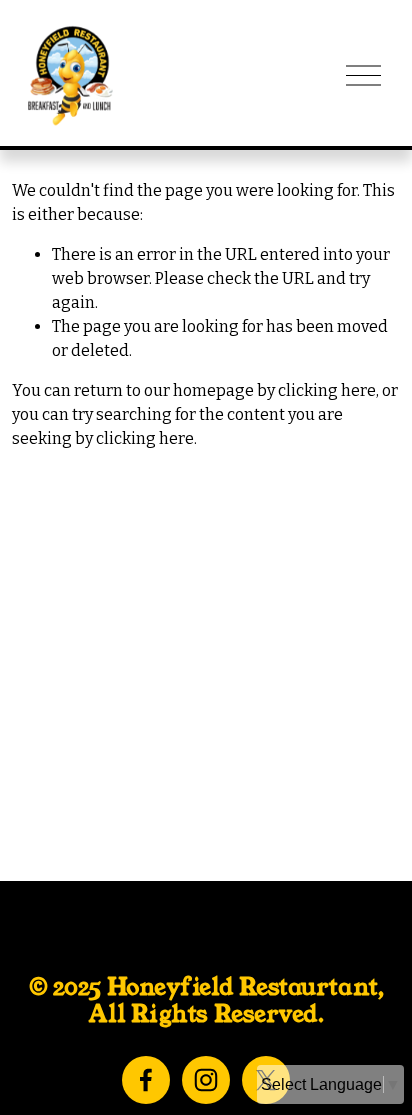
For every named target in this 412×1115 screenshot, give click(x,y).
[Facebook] (146, 1080)
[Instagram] (206, 1080)
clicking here (327, 390)
